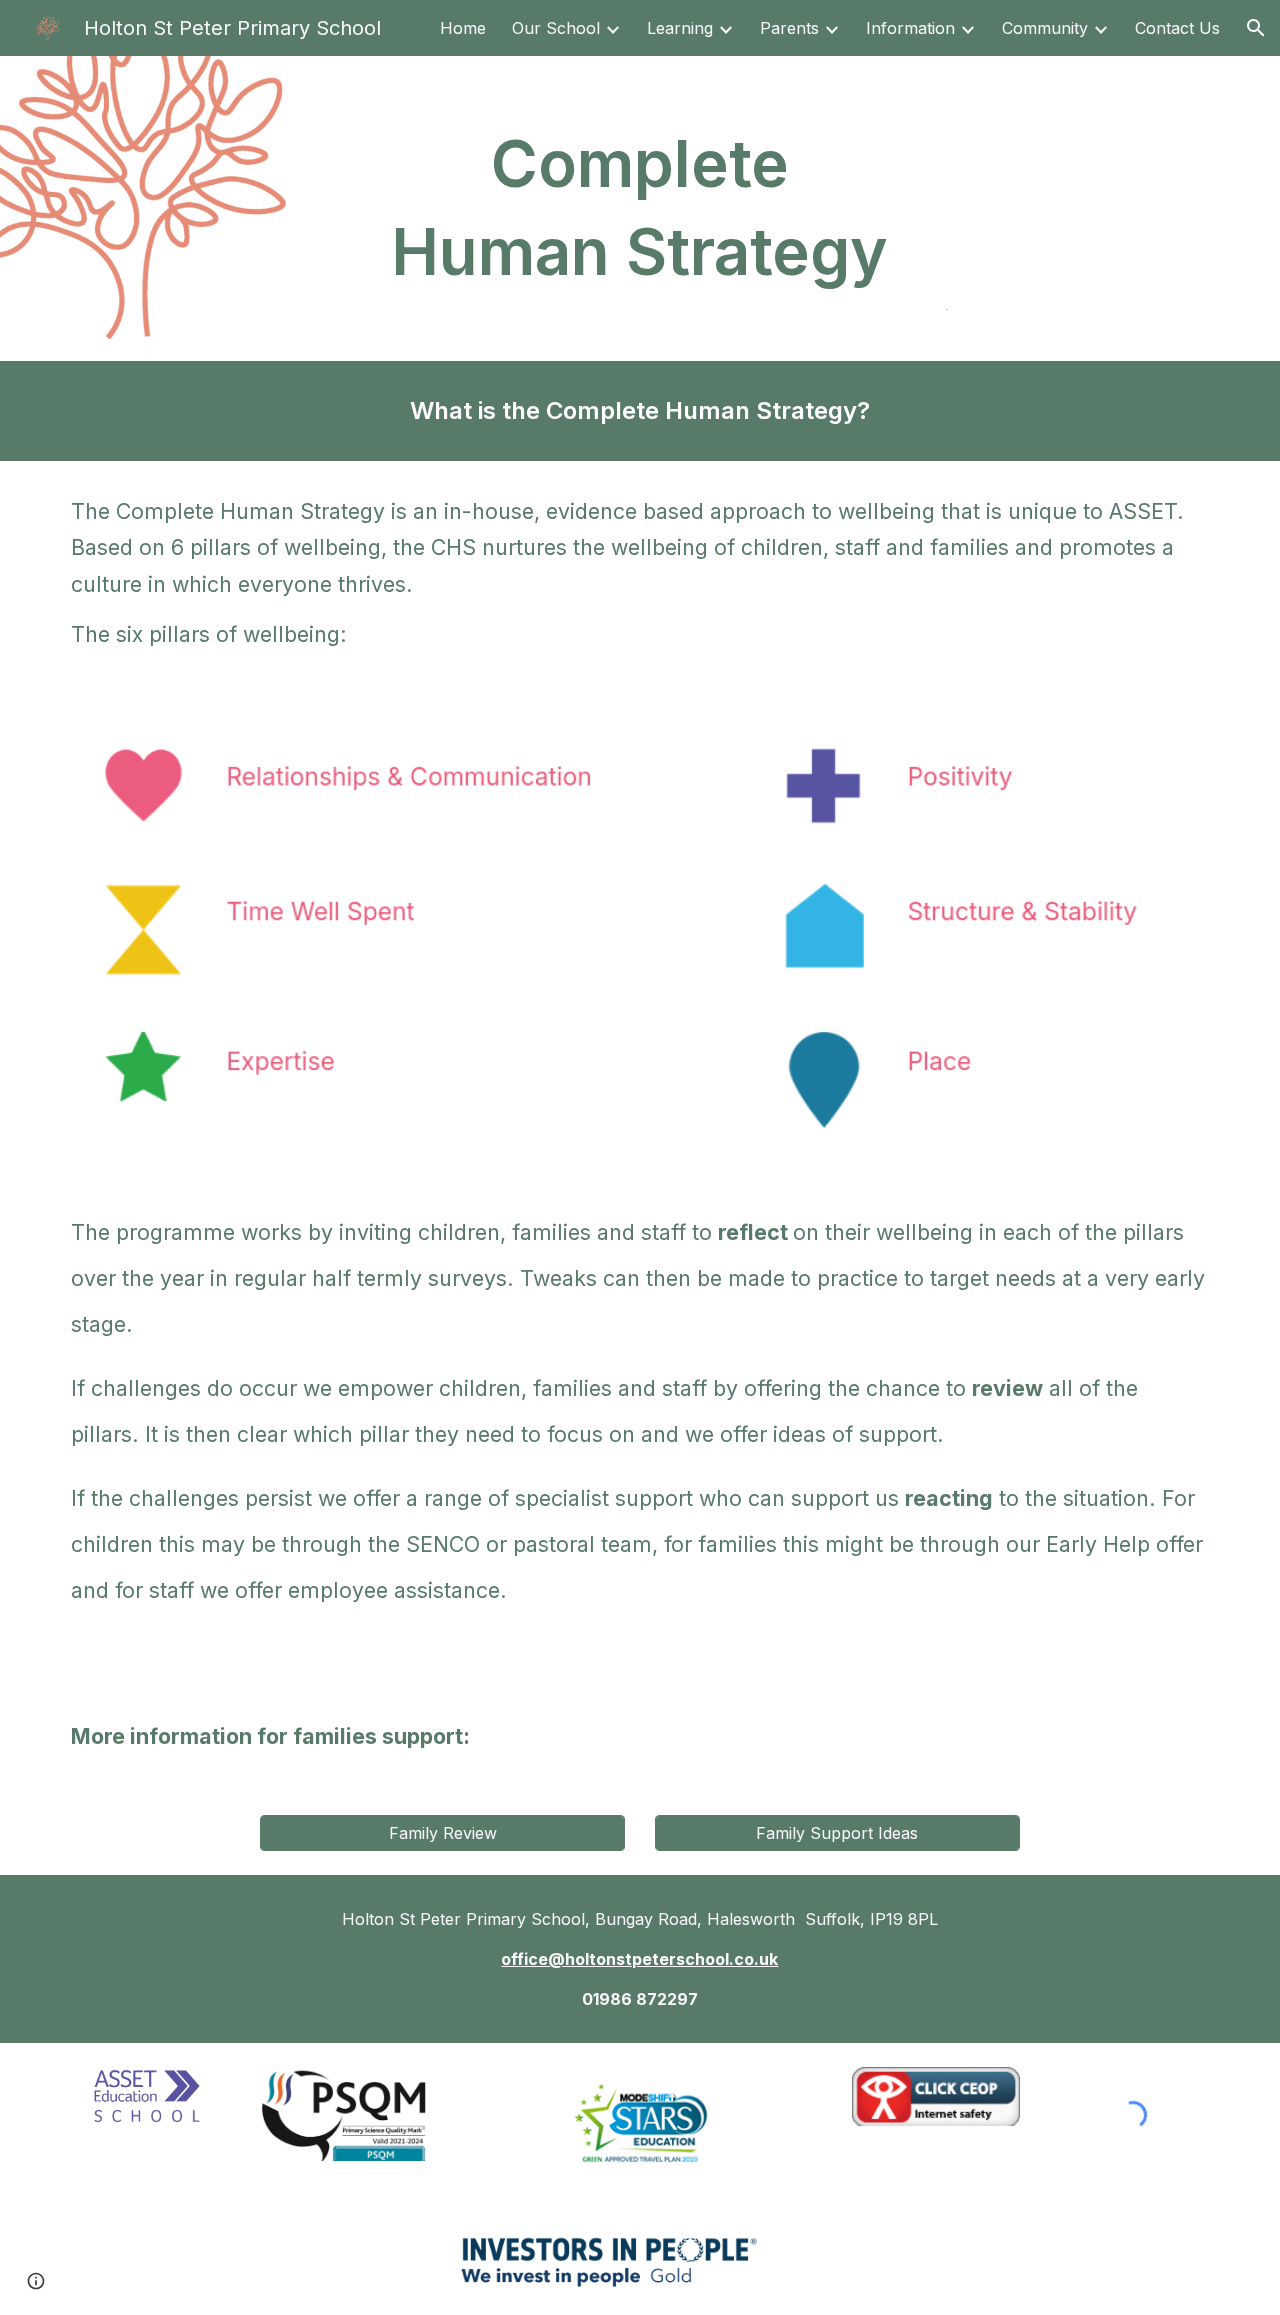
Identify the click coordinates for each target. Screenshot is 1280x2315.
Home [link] (463, 28)
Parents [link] (789, 28)
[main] (640, 208)
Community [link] (1045, 28)
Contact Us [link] (1177, 28)
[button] (1256, 28)
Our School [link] (556, 28)
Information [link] (910, 28)
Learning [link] (680, 28)
